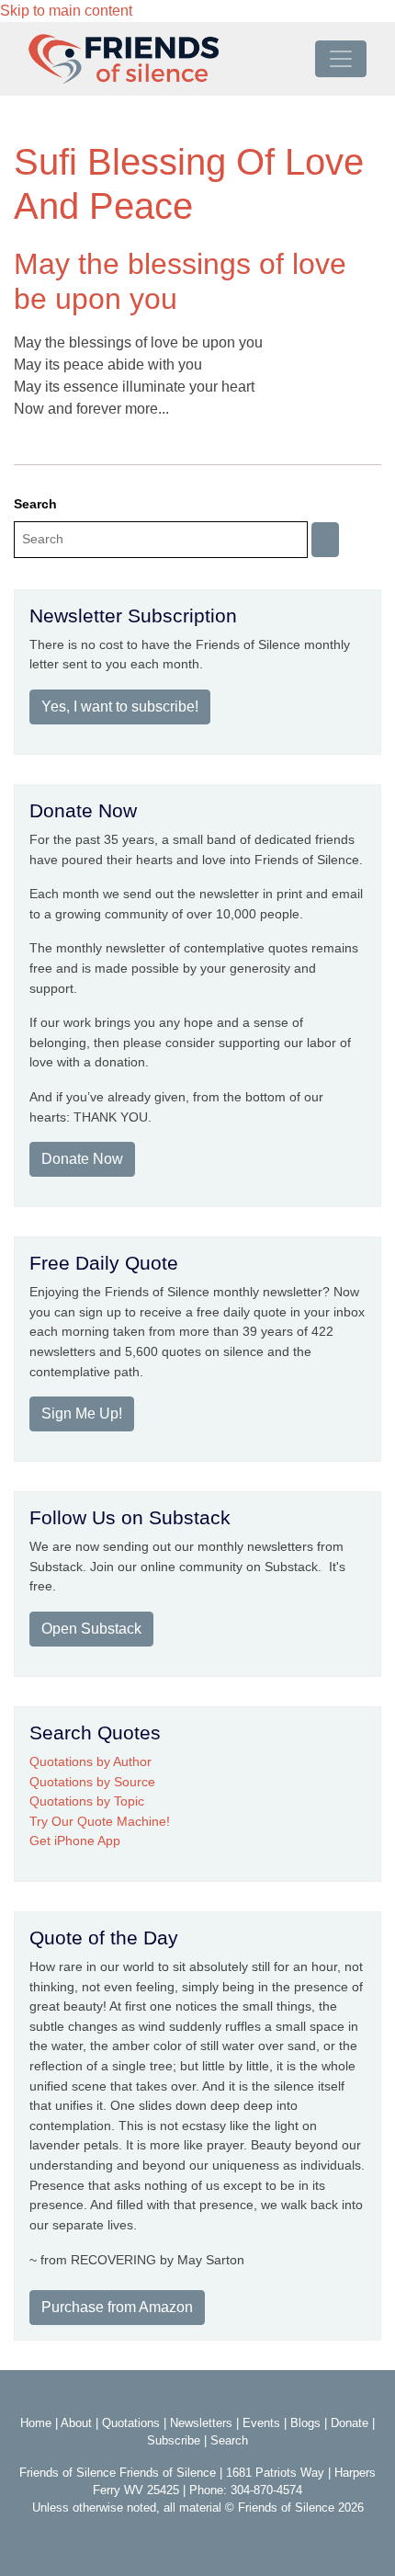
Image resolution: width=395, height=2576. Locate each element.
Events (261, 2423)
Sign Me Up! (82, 1413)
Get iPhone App (75, 1841)
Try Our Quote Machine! (100, 1821)
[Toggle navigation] (341, 59)
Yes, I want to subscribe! (120, 707)
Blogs (305, 2423)
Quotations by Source (92, 1782)
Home (36, 2423)
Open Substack (91, 1629)
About (76, 2423)
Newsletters (201, 2423)
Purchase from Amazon (117, 2307)
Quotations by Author (90, 1761)
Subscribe (174, 2440)
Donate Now (82, 1159)
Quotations (131, 2423)
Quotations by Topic (87, 1801)
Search (35, 504)
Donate (350, 2423)
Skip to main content (66, 11)
